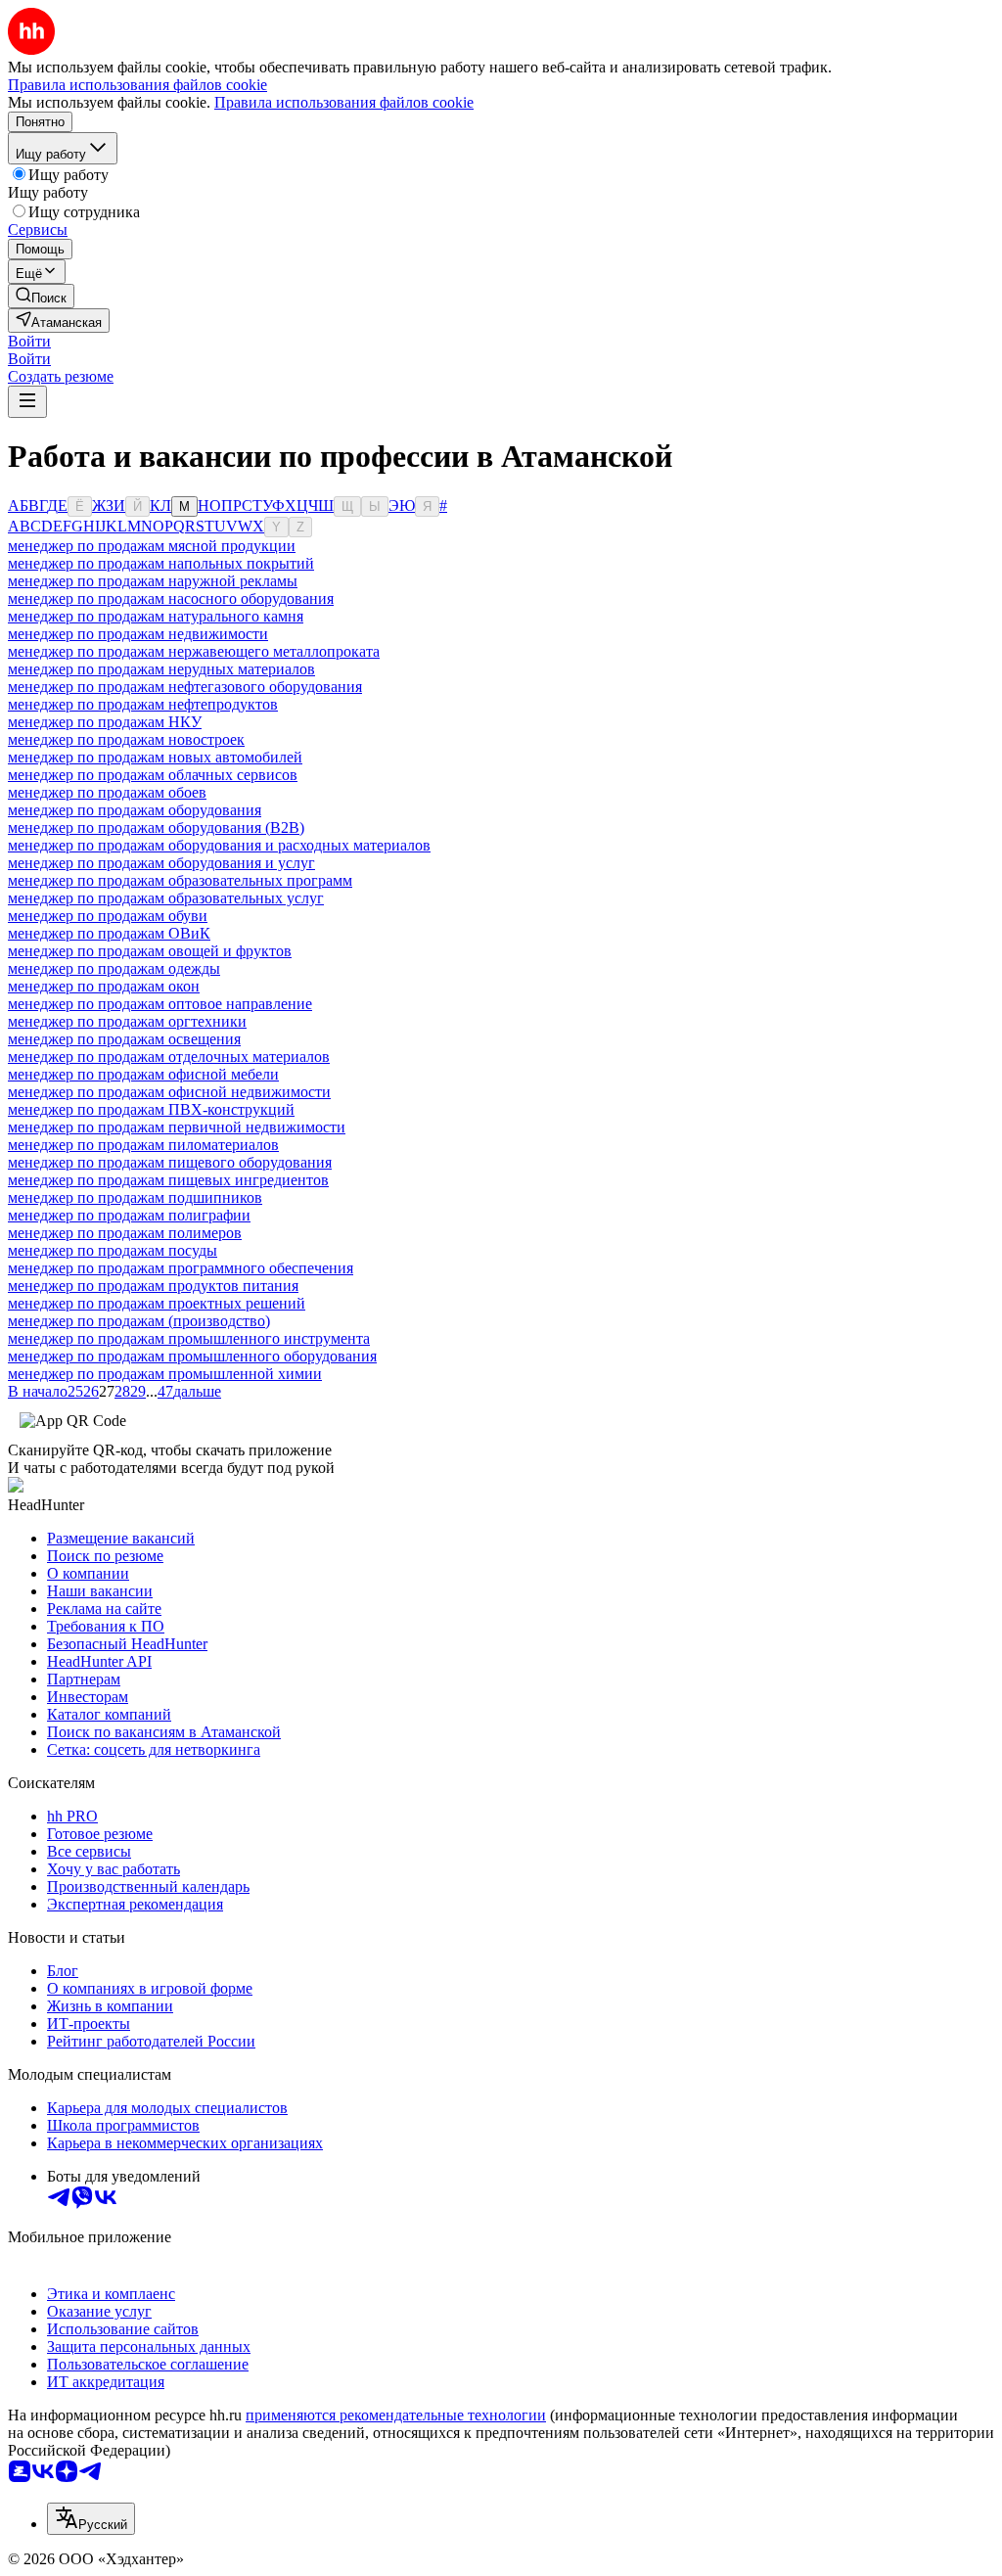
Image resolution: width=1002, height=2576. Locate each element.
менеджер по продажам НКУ (105, 722)
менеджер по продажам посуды (113, 1250)
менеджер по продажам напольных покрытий (161, 563)
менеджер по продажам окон (104, 986)
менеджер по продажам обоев (107, 792)
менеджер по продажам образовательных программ (180, 880)
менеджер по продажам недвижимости (138, 634)
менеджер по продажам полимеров (125, 1233)
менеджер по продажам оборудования (135, 810)
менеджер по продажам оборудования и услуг (161, 863)
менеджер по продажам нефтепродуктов (143, 704)
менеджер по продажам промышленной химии (165, 1374)
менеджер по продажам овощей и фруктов (150, 951)
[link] (41, 296)
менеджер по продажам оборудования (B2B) (156, 828)
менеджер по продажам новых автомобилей (155, 757)
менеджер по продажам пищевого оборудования (170, 1162)
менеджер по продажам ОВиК (109, 933)
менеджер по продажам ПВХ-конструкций (151, 1109)
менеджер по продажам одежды (114, 968)
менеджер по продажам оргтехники (127, 1021)
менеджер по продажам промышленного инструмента (189, 1338)
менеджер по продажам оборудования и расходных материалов (219, 845)
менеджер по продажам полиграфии (129, 1215)
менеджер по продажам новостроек (126, 739)
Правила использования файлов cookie (344, 102)
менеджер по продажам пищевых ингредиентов (168, 1180)
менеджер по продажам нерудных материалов (161, 669)
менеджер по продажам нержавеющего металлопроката (194, 651)
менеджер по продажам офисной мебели (143, 1074)
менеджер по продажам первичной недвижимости (177, 1127)
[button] (29, 341)
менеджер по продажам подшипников (135, 1197)
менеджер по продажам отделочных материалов (169, 1057)
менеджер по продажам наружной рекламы (153, 581)
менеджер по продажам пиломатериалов (143, 1145)
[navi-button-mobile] (27, 402)
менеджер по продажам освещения (124, 1039)
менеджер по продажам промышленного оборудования (192, 1356)
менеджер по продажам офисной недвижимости (169, 1092)
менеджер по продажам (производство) (139, 1321)
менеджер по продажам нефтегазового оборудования (185, 687)
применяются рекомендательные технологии (396, 2415)
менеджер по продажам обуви (108, 916)
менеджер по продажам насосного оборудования (171, 598)
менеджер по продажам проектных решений (157, 1303)
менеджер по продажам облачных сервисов (153, 775)
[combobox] (91, 2519)
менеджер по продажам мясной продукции (152, 546)
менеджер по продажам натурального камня (156, 616)
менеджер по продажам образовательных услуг (166, 898)
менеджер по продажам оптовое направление (160, 1004)
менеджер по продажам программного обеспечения (181, 1268)
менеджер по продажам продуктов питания (153, 1286)
